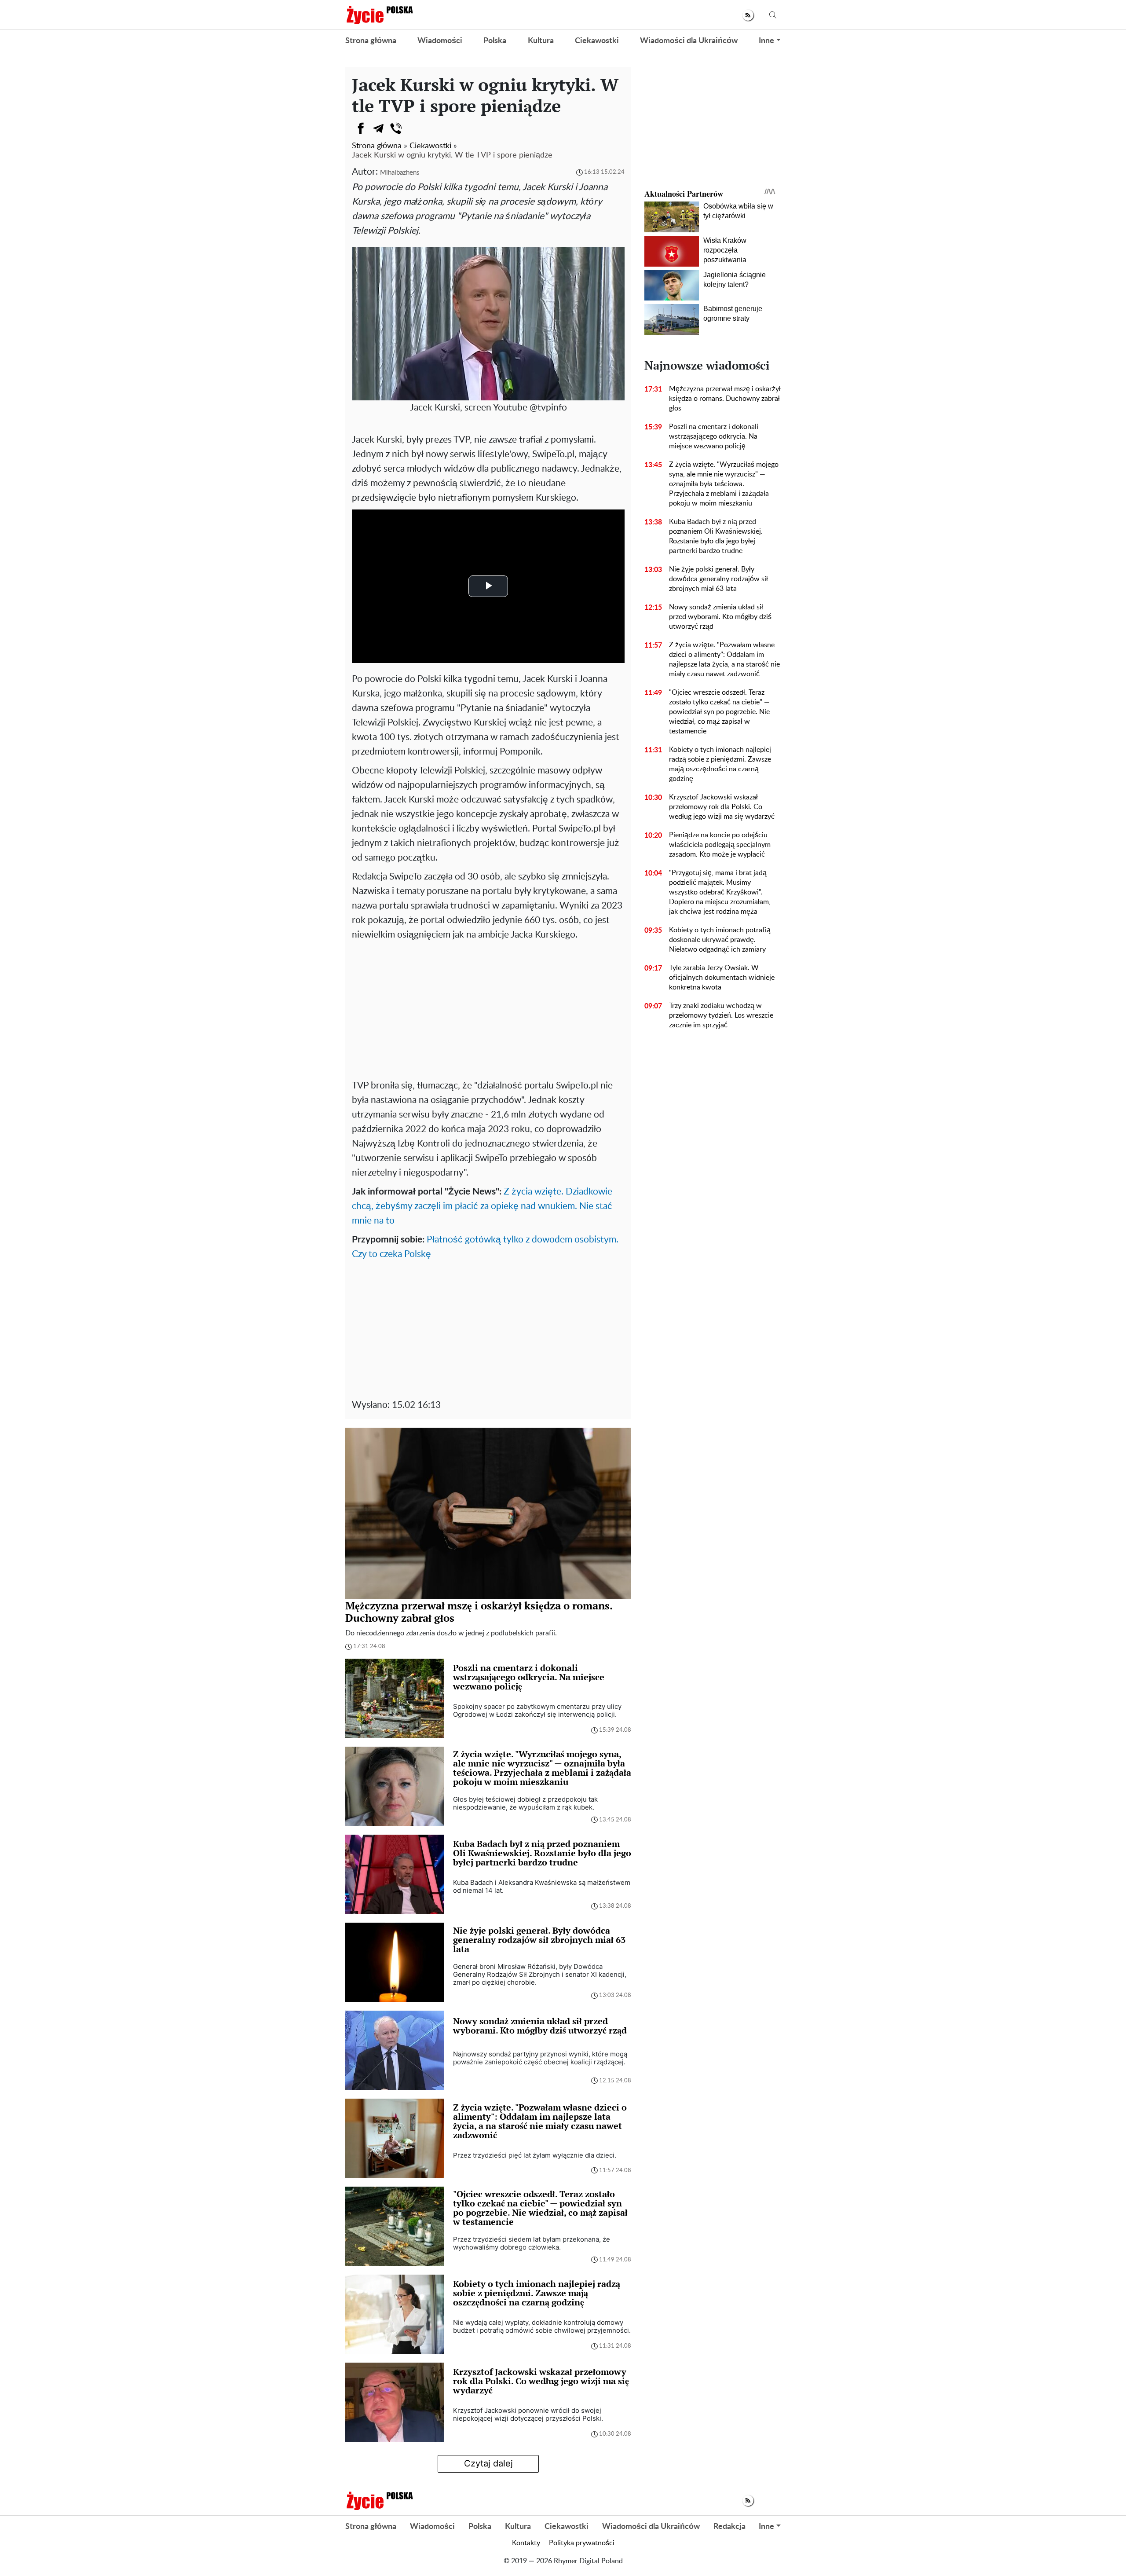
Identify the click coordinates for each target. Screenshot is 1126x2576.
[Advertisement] (488, 1008)
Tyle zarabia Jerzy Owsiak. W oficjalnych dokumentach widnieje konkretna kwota (722, 978)
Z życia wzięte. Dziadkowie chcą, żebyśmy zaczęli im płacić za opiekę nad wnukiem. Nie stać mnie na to (482, 1206)
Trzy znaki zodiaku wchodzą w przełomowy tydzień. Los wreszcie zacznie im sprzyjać (721, 1015)
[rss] (748, 15)
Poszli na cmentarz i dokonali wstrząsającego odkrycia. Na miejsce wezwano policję (714, 436)
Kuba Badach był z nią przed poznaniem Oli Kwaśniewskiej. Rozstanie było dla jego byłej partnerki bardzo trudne (716, 536)
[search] (773, 15)
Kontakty (526, 2543)
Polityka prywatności (582, 2543)
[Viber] (396, 128)
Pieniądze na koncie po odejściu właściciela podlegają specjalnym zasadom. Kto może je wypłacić (720, 845)
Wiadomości (440, 41)
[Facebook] (361, 128)
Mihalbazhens (400, 173)
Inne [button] (766, 41)
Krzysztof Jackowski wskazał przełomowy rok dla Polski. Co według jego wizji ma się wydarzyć (722, 807)
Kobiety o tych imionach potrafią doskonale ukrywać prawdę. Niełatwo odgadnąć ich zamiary (720, 940)
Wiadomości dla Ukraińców (689, 41)
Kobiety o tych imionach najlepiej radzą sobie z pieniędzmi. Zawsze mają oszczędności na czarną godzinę (720, 764)
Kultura (541, 41)
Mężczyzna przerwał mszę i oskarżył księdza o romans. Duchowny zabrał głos (725, 399)
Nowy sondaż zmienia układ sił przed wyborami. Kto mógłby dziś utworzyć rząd (720, 617)
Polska (495, 41)
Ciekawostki (597, 41)
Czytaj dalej (488, 2463)
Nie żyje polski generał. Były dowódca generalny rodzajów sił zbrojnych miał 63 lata (718, 579)
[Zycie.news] (379, 15)
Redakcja (729, 2527)
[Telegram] (378, 128)
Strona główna (371, 41)
